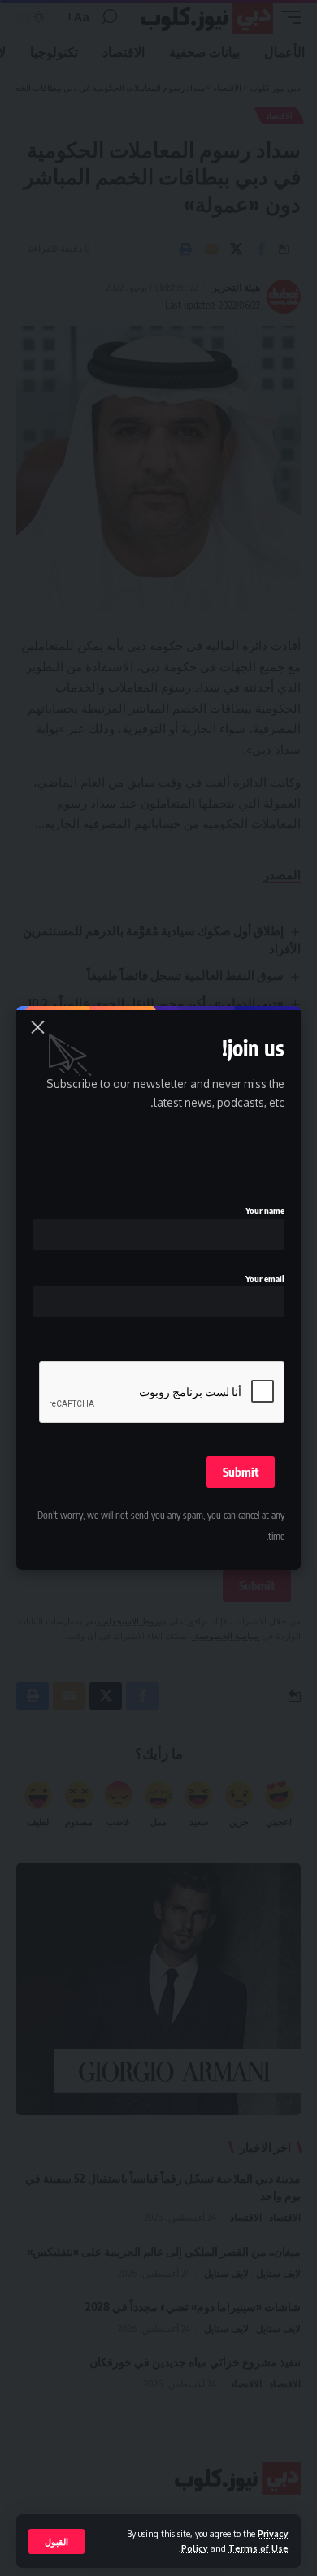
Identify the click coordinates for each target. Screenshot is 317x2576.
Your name (265, 1210)
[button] (56, 2541)
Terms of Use (258, 2548)
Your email (265, 1279)
